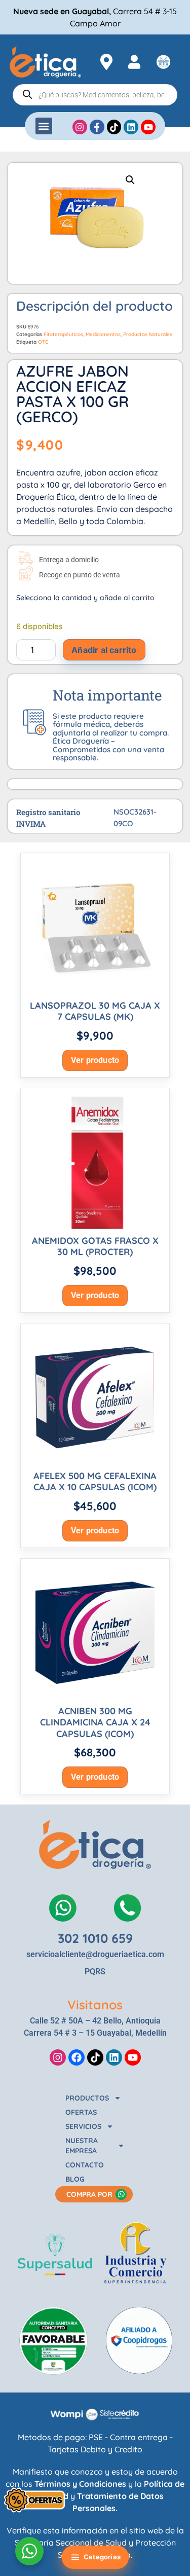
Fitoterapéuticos (63, 334)
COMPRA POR (89, 2194)
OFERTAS (81, 2112)
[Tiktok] (95, 2057)
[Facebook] (77, 2057)
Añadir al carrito (104, 650)
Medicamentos (103, 334)
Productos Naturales (148, 334)
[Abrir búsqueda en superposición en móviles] (95, 95)
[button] (44, 126)
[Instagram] (58, 2057)
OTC (43, 342)
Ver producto (95, 1060)
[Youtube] (133, 2057)
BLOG (75, 2179)
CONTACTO (85, 2165)
